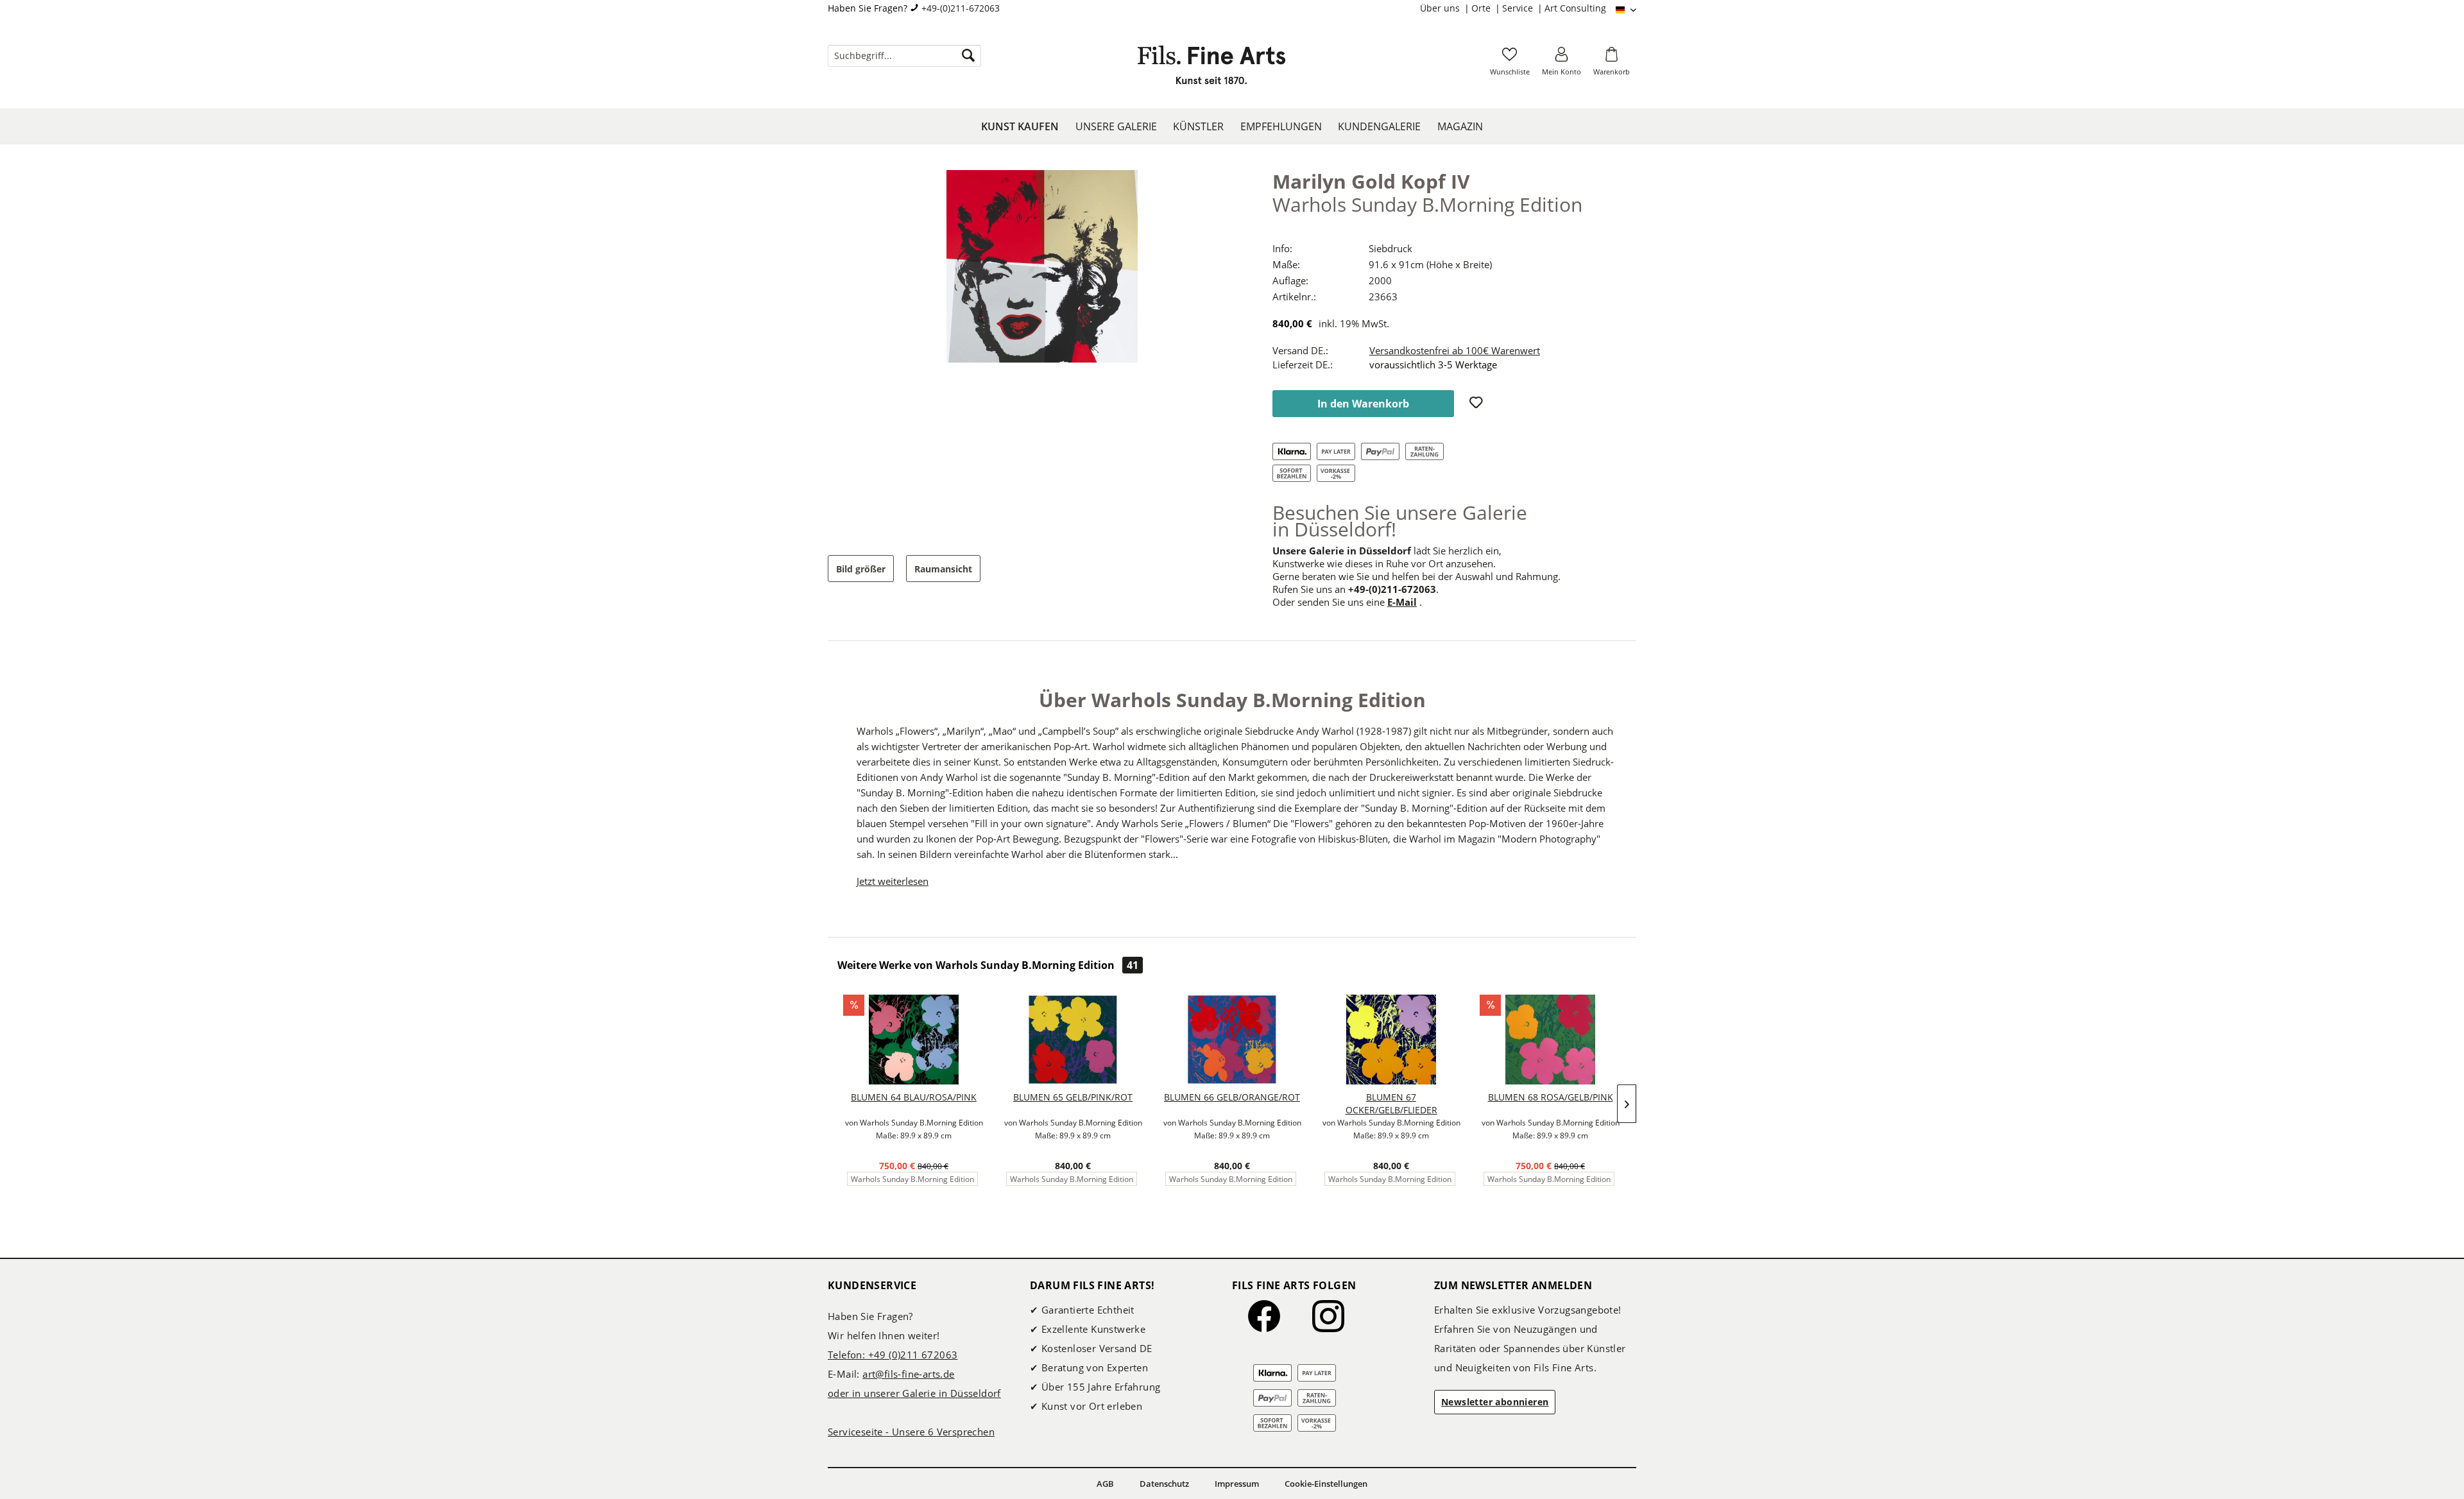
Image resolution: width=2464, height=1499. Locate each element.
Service (1519, 8)
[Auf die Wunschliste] (1478, 404)
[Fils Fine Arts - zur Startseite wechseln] (1211, 69)
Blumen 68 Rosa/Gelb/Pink (1551, 1097)
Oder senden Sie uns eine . (1347, 602)
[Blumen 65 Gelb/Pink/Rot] (1073, 1040)
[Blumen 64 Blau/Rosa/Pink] (914, 1040)
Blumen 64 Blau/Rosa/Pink (914, 1097)
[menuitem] (1446, 8)
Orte (1482, 8)
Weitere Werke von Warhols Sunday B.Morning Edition (988, 965)
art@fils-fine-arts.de (908, 1374)
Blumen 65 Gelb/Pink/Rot (1073, 1097)
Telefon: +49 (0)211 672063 (893, 1355)
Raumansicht (943, 569)
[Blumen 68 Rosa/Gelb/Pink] (1550, 1040)
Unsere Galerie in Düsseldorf (1342, 551)
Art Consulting (1575, 8)
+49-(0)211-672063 (961, 8)
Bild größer (861, 569)
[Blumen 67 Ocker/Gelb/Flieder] (1391, 1040)
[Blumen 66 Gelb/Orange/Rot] (1232, 1040)
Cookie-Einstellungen (1326, 1484)
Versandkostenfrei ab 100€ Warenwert (1455, 350)
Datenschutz (1164, 1484)
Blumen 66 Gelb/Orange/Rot (1232, 1097)
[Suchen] (968, 56)
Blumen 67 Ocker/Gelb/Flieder (1391, 1103)
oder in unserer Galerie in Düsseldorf (914, 1393)
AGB (1105, 1484)
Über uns (1441, 8)
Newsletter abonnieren (1495, 1402)
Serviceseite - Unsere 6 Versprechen (911, 1432)
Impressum (1237, 1484)
